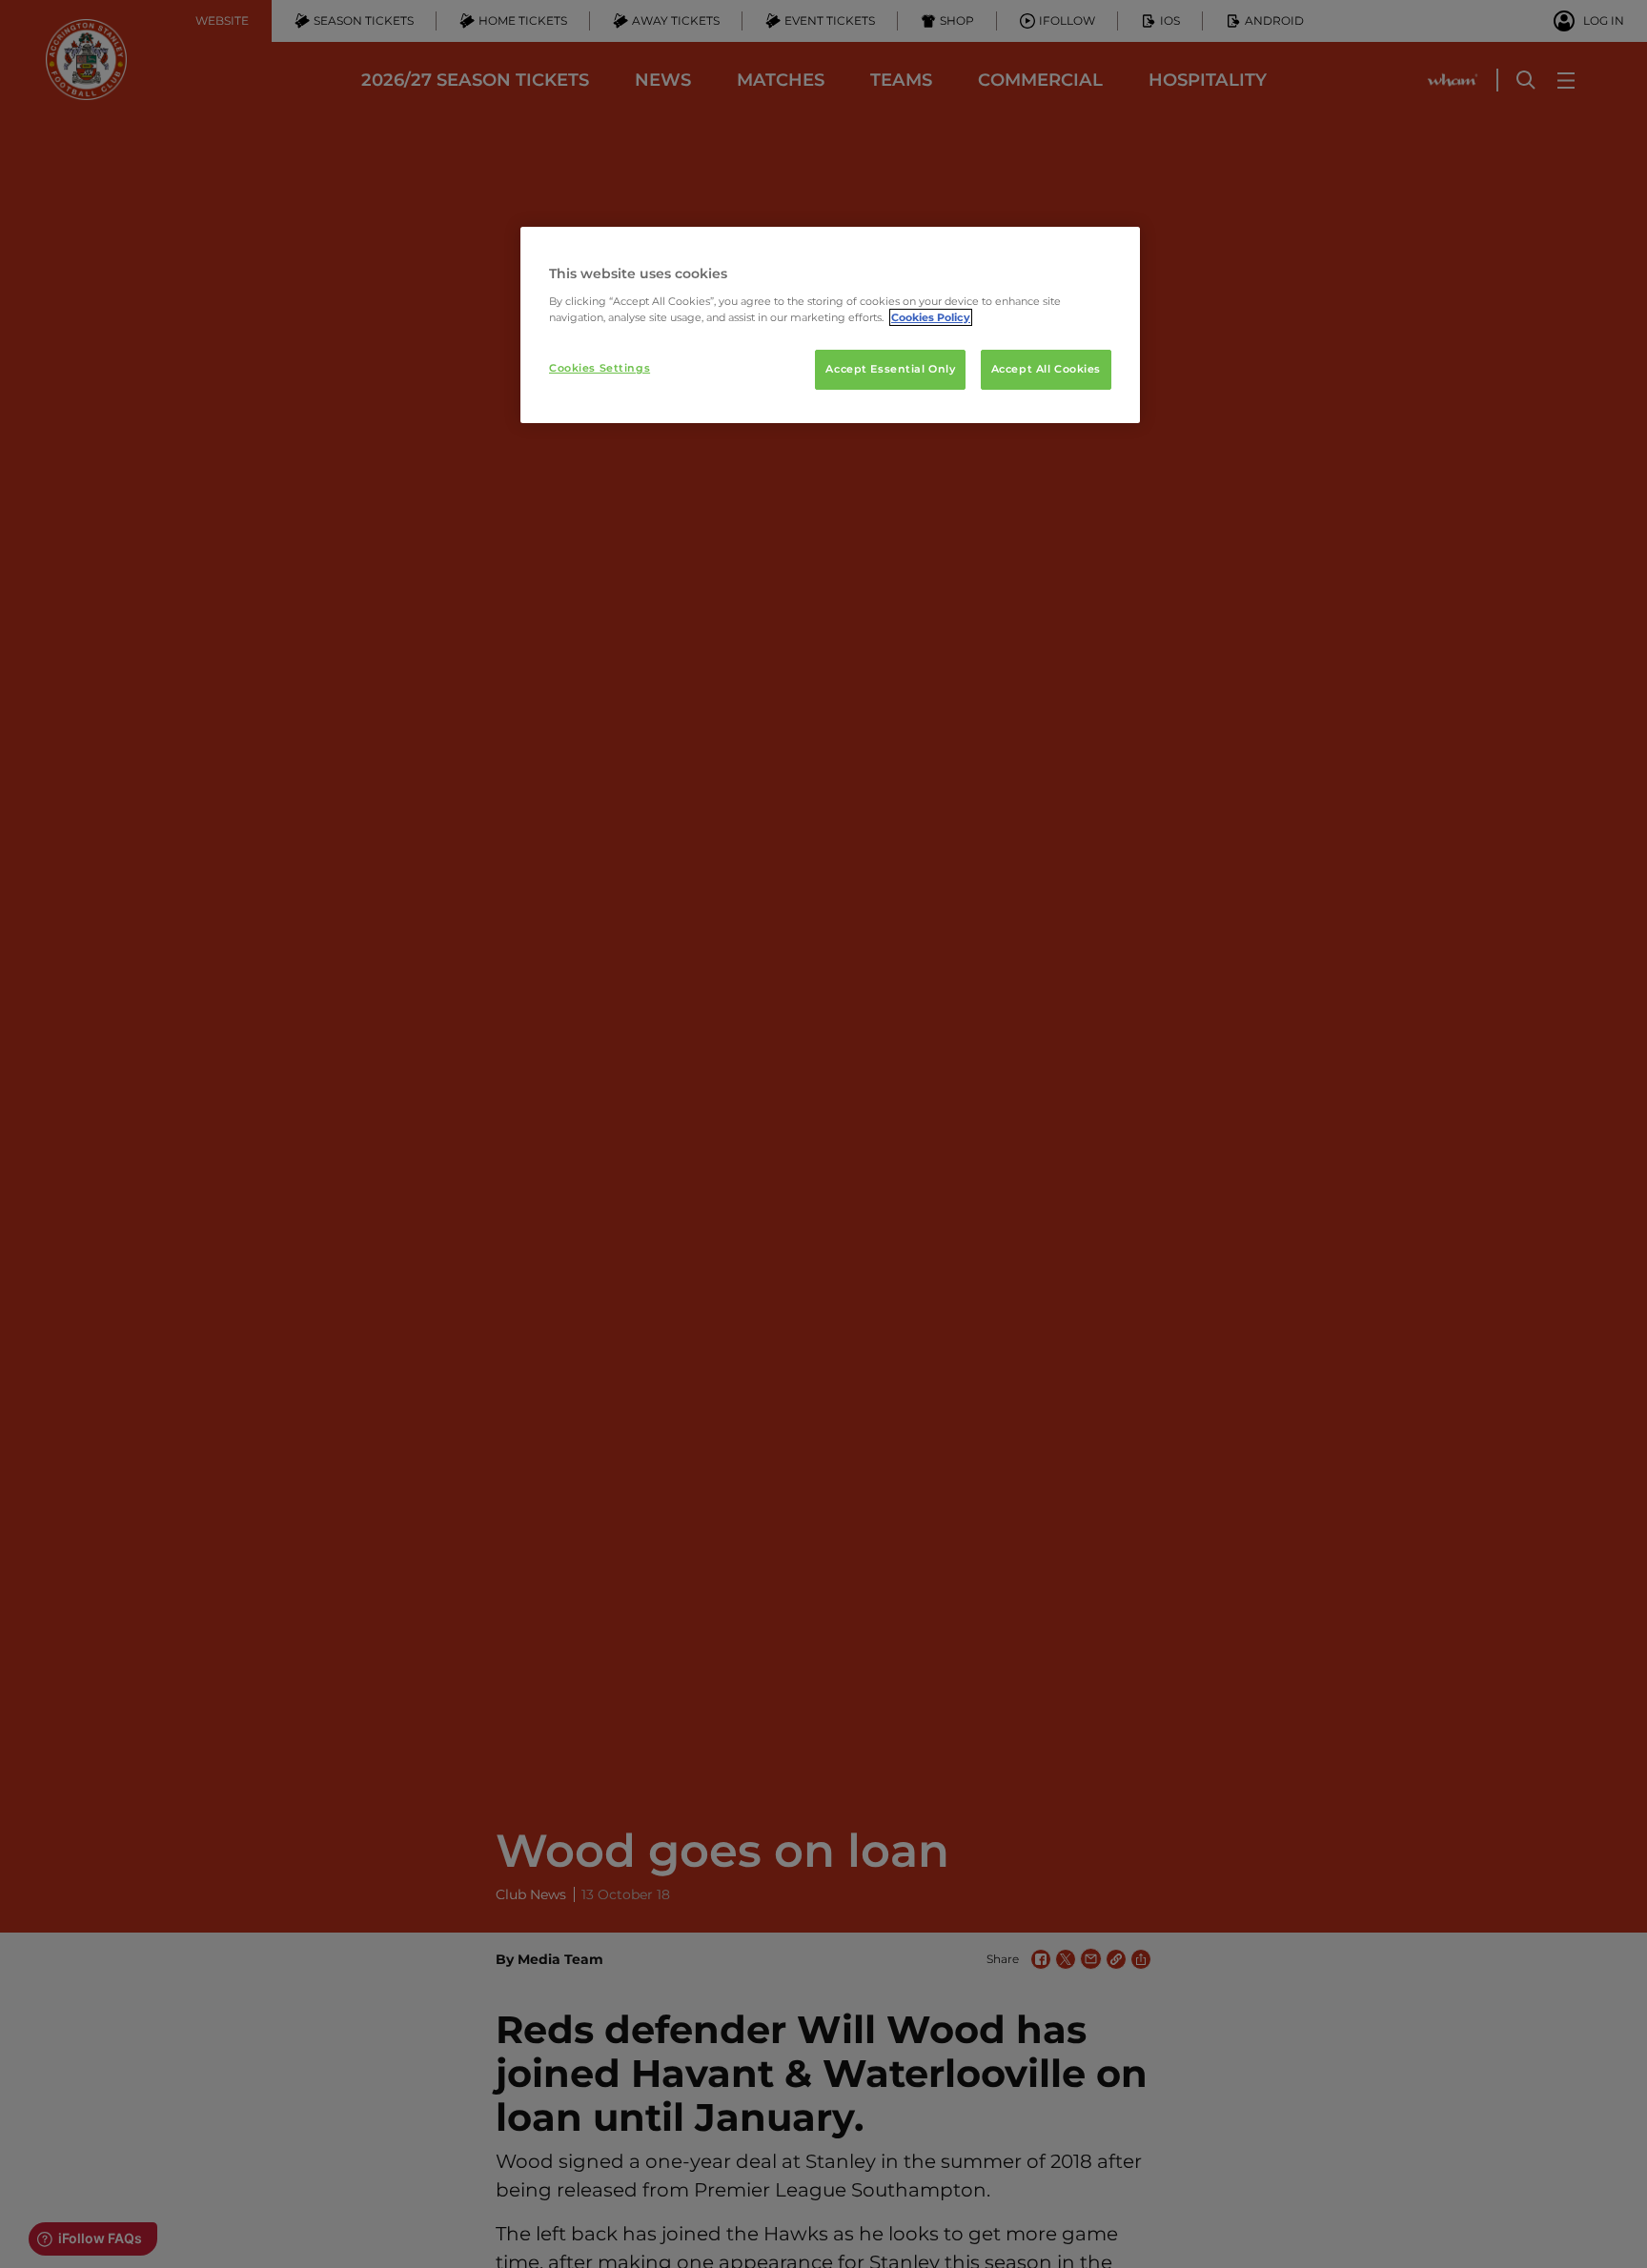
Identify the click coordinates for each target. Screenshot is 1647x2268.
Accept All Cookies (1046, 369)
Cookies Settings (600, 368)
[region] (830, 325)
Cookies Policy (931, 317)
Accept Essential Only (890, 369)
